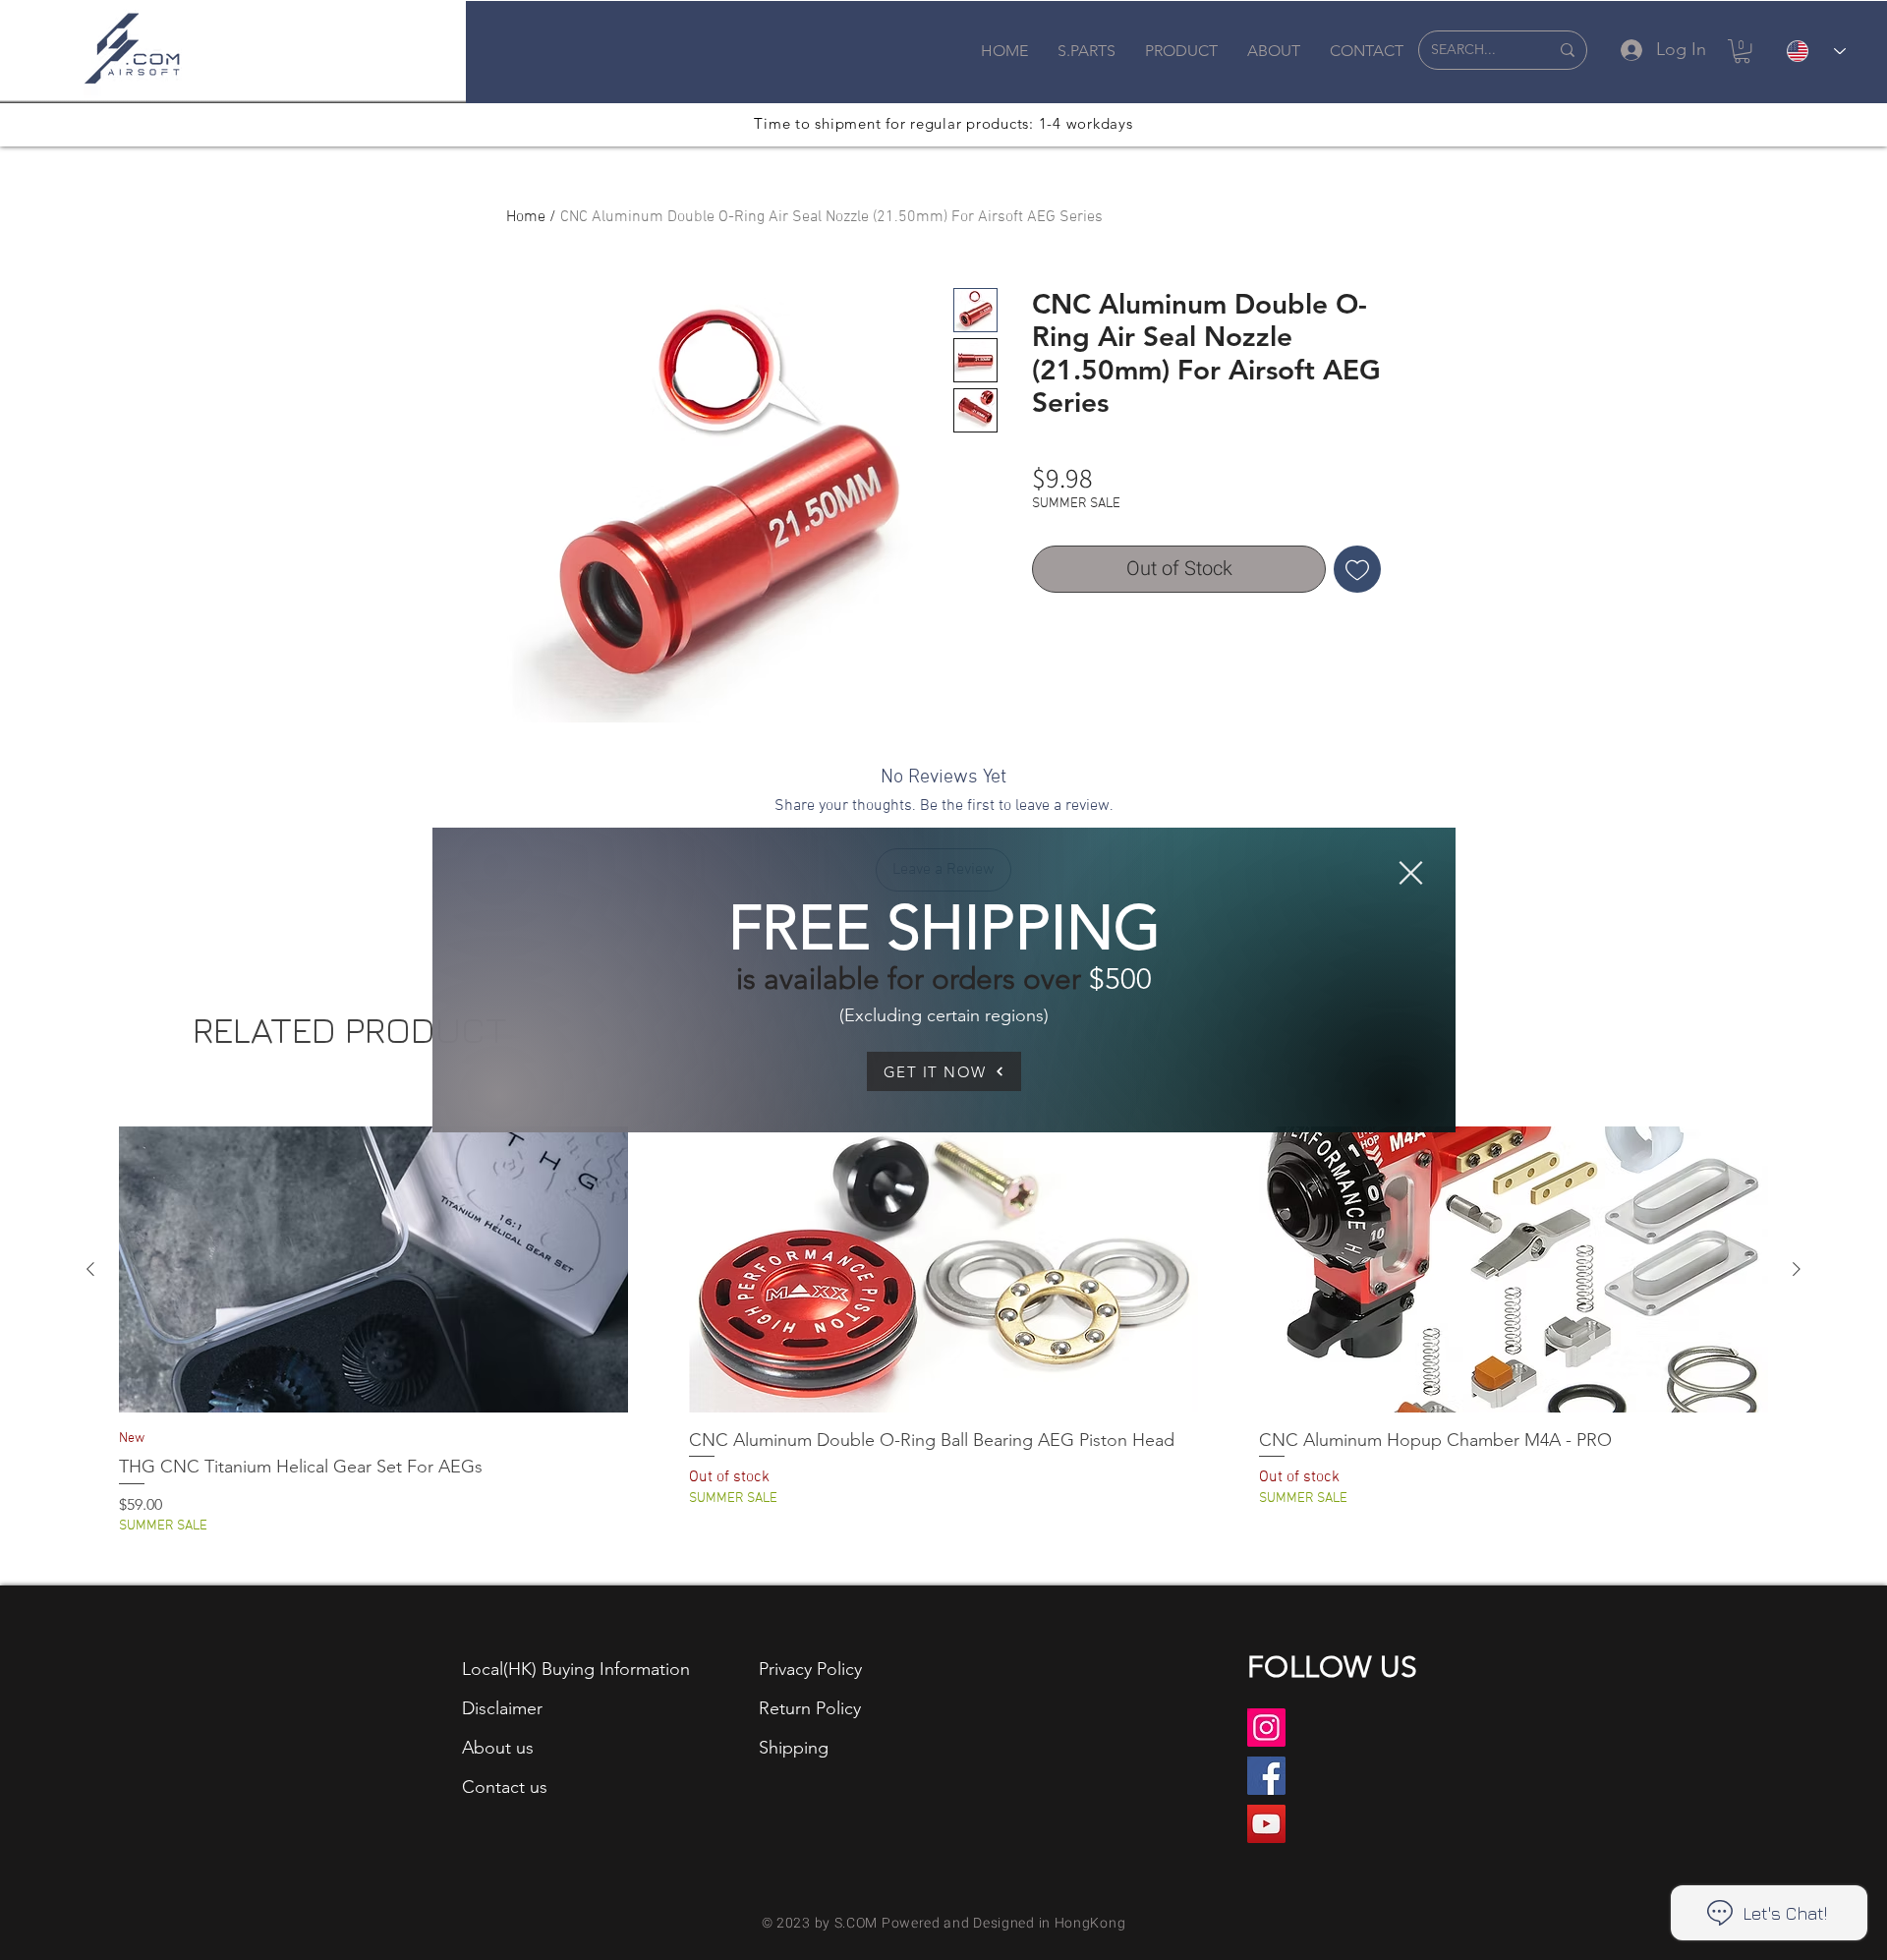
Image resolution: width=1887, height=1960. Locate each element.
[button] (1411, 873)
